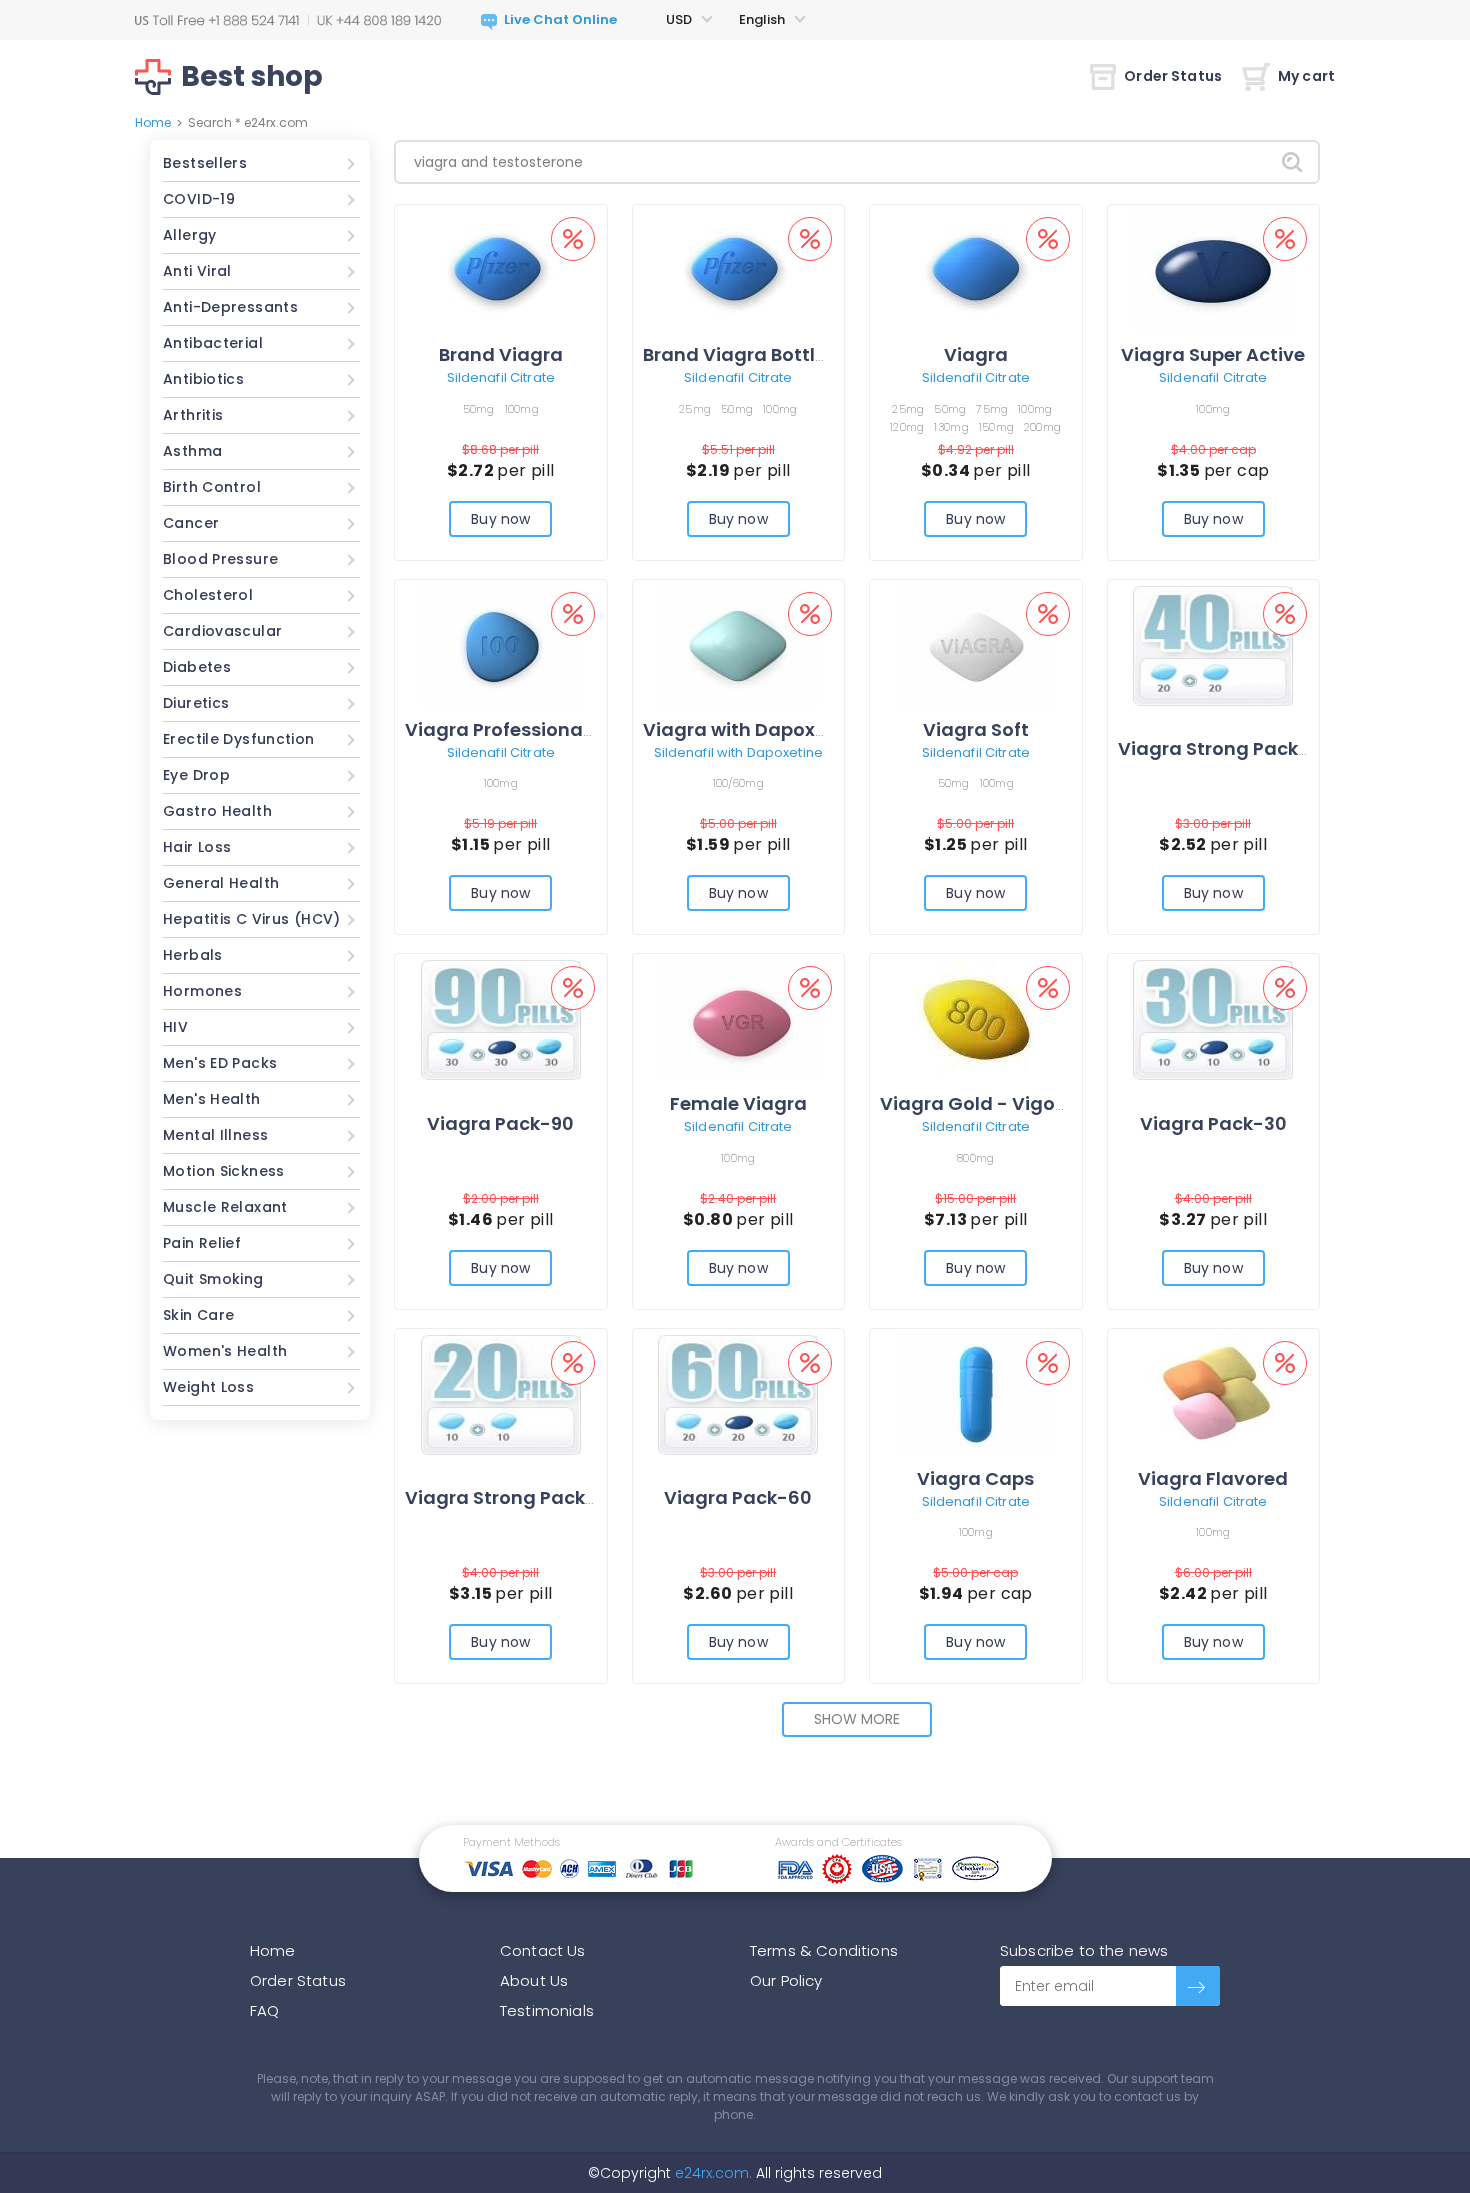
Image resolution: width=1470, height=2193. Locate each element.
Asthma (192, 451)
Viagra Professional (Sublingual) (558, 729)
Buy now (500, 519)
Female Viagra (738, 1103)
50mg (479, 409)
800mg (975, 1158)
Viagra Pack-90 (500, 1123)
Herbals (193, 955)
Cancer (191, 523)
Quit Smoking (213, 1279)
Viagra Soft (976, 729)
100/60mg (738, 783)
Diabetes (197, 667)
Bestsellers (205, 163)
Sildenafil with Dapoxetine (738, 752)
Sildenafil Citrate (501, 377)
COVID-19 (199, 199)
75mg (992, 409)
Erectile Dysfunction (239, 739)
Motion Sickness (224, 1171)
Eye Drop (196, 775)
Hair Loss (197, 847)
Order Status (1173, 76)
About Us (534, 1980)
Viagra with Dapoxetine (752, 729)
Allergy (190, 235)
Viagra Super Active (1213, 354)
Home (153, 122)
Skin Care (198, 1315)
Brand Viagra (501, 354)
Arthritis (193, 415)
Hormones (202, 991)
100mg (522, 409)
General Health (221, 883)
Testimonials (547, 2010)
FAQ (264, 2010)
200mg (1042, 427)
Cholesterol (208, 595)
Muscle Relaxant (225, 1207)
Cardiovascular (222, 631)
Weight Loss (208, 1387)
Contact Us (543, 1950)
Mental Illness (215, 1135)
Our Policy (786, 1980)
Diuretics (196, 703)
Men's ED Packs (220, 1063)
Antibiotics (203, 379)
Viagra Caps (975, 1478)
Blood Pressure (220, 559)
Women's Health (225, 1351)
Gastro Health (217, 811)
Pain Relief (202, 1243)
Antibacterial (213, 343)
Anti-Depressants (230, 307)
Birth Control (212, 487)
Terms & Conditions (824, 1950)
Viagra (976, 354)
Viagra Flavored (1213, 1478)
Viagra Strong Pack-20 (512, 1497)
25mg (695, 409)
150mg (996, 427)
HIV (175, 1027)
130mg (951, 427)
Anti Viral (197, 271)
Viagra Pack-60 (738, 1497)
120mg (907, 427)
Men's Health (212, 1099)
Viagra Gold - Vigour (977, 1103)
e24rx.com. (711, 2173)
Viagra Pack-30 (1213, 1123)
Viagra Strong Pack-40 (1225, 748)
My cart (1306, 76)
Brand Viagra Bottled (741, 354)
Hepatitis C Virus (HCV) (252, 919)
